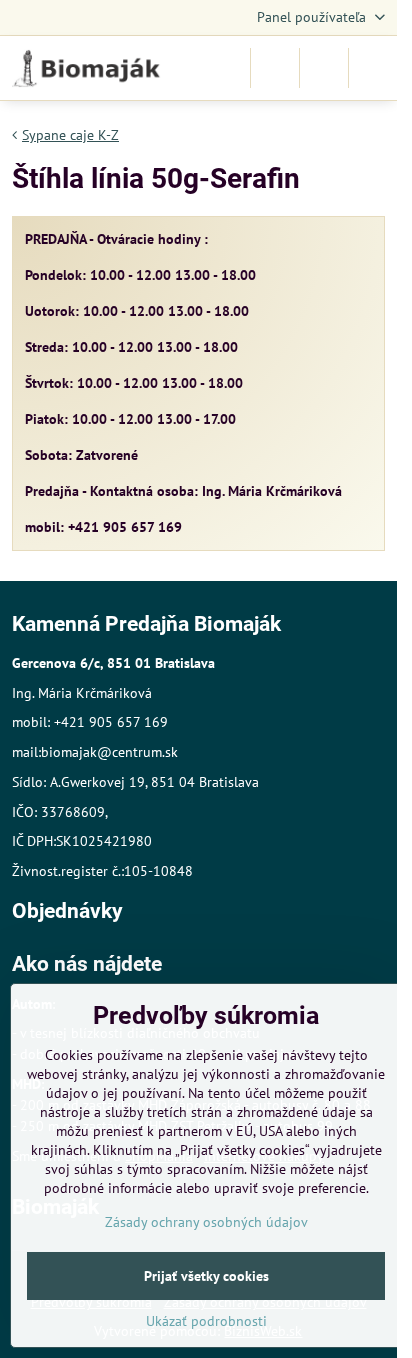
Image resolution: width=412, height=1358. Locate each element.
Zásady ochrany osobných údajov (206, 1222)
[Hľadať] (275, 68)
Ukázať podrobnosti (206, 1321)
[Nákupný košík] (324, 68)
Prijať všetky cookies (206, 1276)
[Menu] (373, 68)
